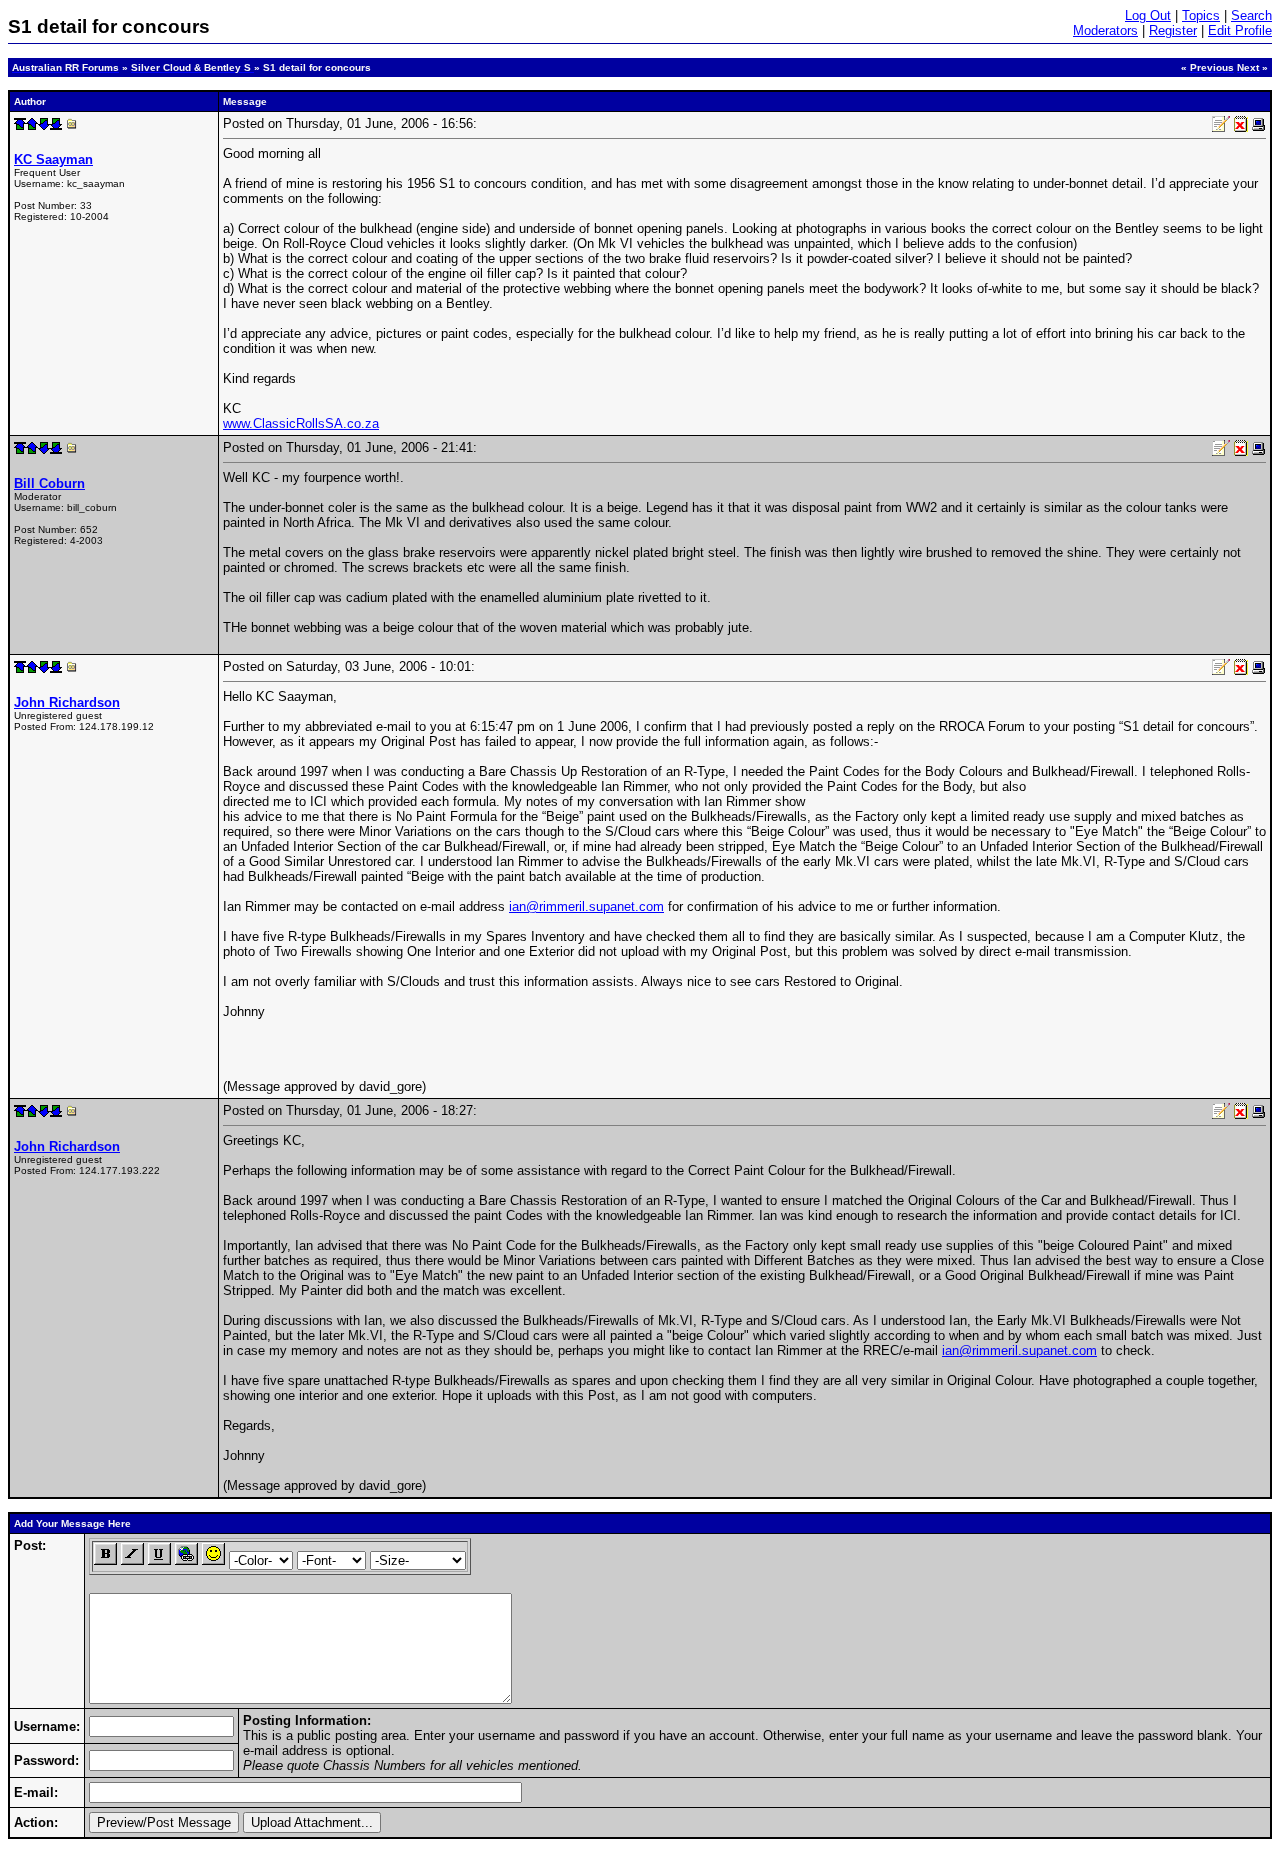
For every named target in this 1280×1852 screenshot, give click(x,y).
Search (1251, 15)
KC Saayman (53, 159)
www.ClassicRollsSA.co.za (301, 423)
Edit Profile (1240, 30)
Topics (1201, 15)
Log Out (1148, 15)
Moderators (1105, 30)
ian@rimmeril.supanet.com (586, 906)
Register (1173, 30)
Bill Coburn (49, 483)
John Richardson (67, 702)
